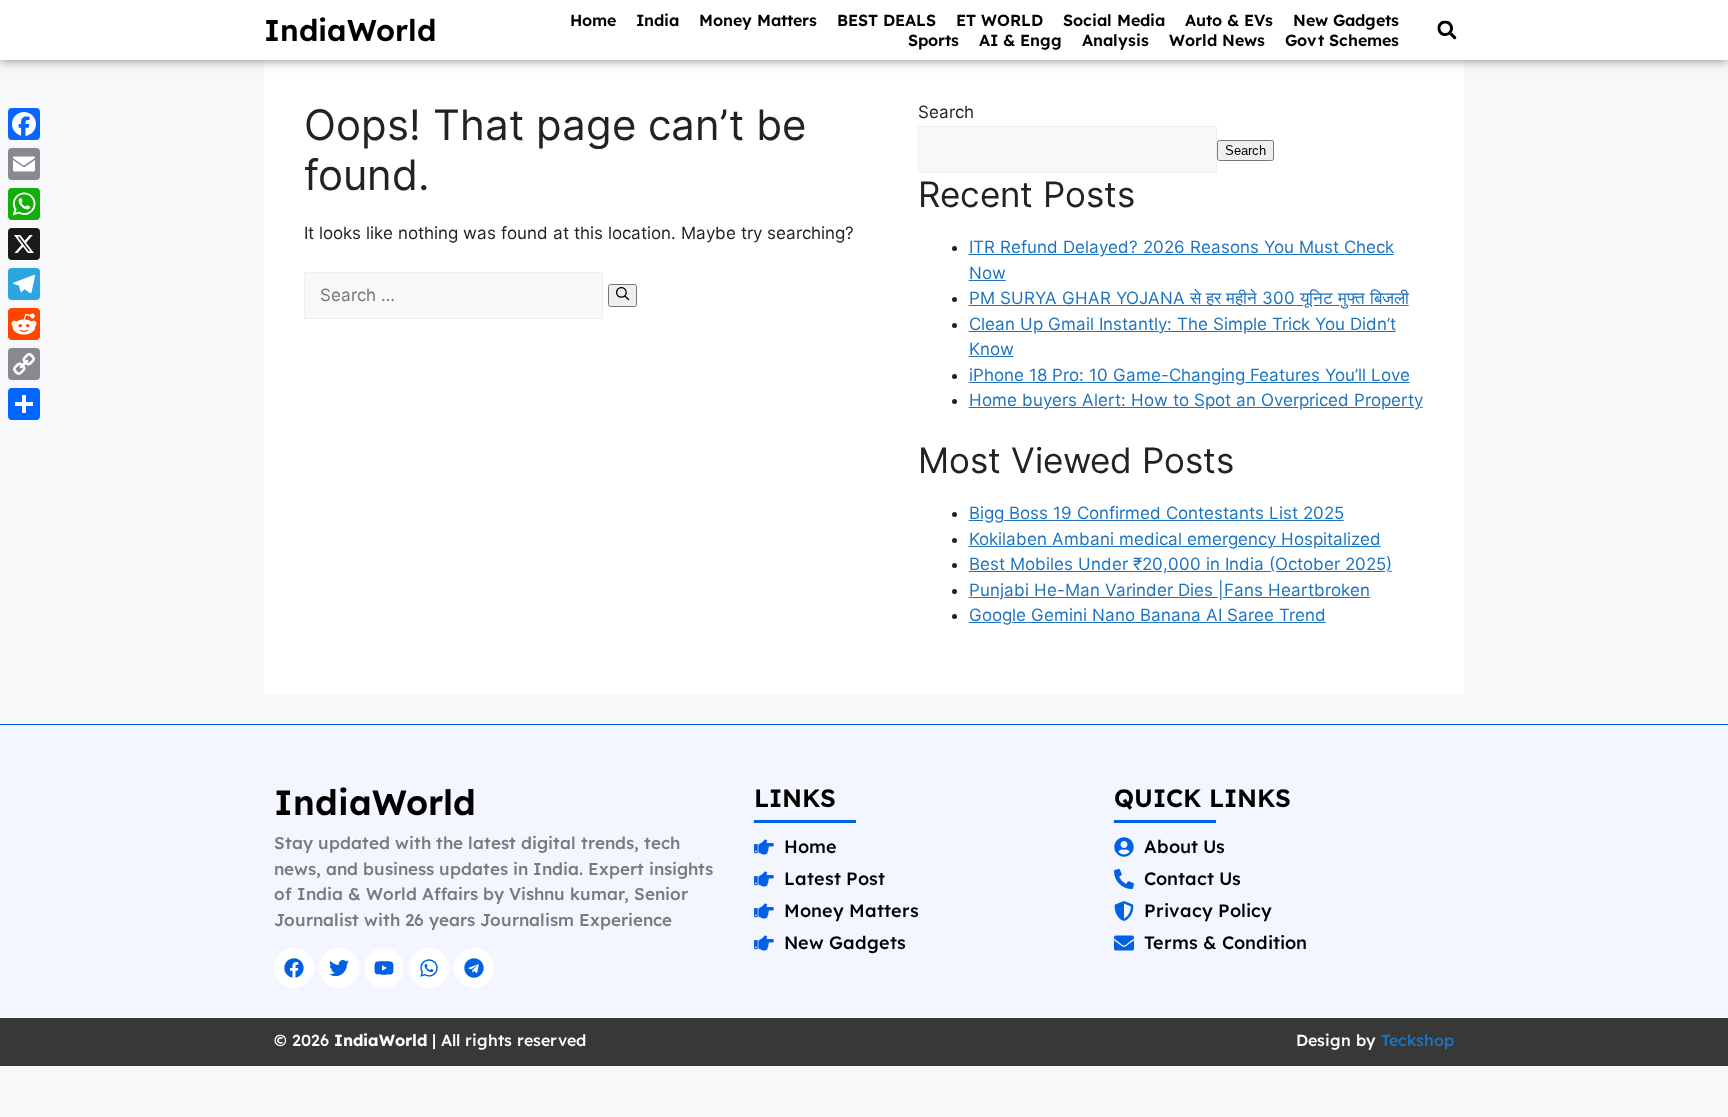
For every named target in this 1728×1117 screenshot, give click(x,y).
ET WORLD (999, 20)
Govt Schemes (1342, 40)
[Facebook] (294, 968)
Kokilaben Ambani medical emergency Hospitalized (1175, 539)
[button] (1446, 30)
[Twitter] (339, 968)
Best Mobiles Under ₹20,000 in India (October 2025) (1180, 564)
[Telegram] (474, 968)
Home (593, 20)
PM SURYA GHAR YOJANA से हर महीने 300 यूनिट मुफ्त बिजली (1189, 298)
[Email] (24, 164)
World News (1217, 40)
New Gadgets (1346, 20)
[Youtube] (384, 968)
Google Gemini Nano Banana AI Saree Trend (1147, 615)
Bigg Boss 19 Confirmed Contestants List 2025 (1156, 513)
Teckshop (1417, 1040)
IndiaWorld (350, 30)
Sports (933, 40)
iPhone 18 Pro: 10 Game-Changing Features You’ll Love (1189, 375)
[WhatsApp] (24, 204)
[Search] (622, 295)
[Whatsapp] (429, 968)
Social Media (1114, 20)
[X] (24, 244)
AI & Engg (1020, 40)
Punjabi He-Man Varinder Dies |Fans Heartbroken (1169, 590)
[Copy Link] (24, 364)
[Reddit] (24, 324)
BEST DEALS (886, 20)
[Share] (24, 404)
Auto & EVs (1229, 20)
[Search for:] (456, 295)
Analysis (1115, 40)
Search (946, 112)
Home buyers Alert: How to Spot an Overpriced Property (1196, 400)
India (657, 20)
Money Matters (758, 20)
